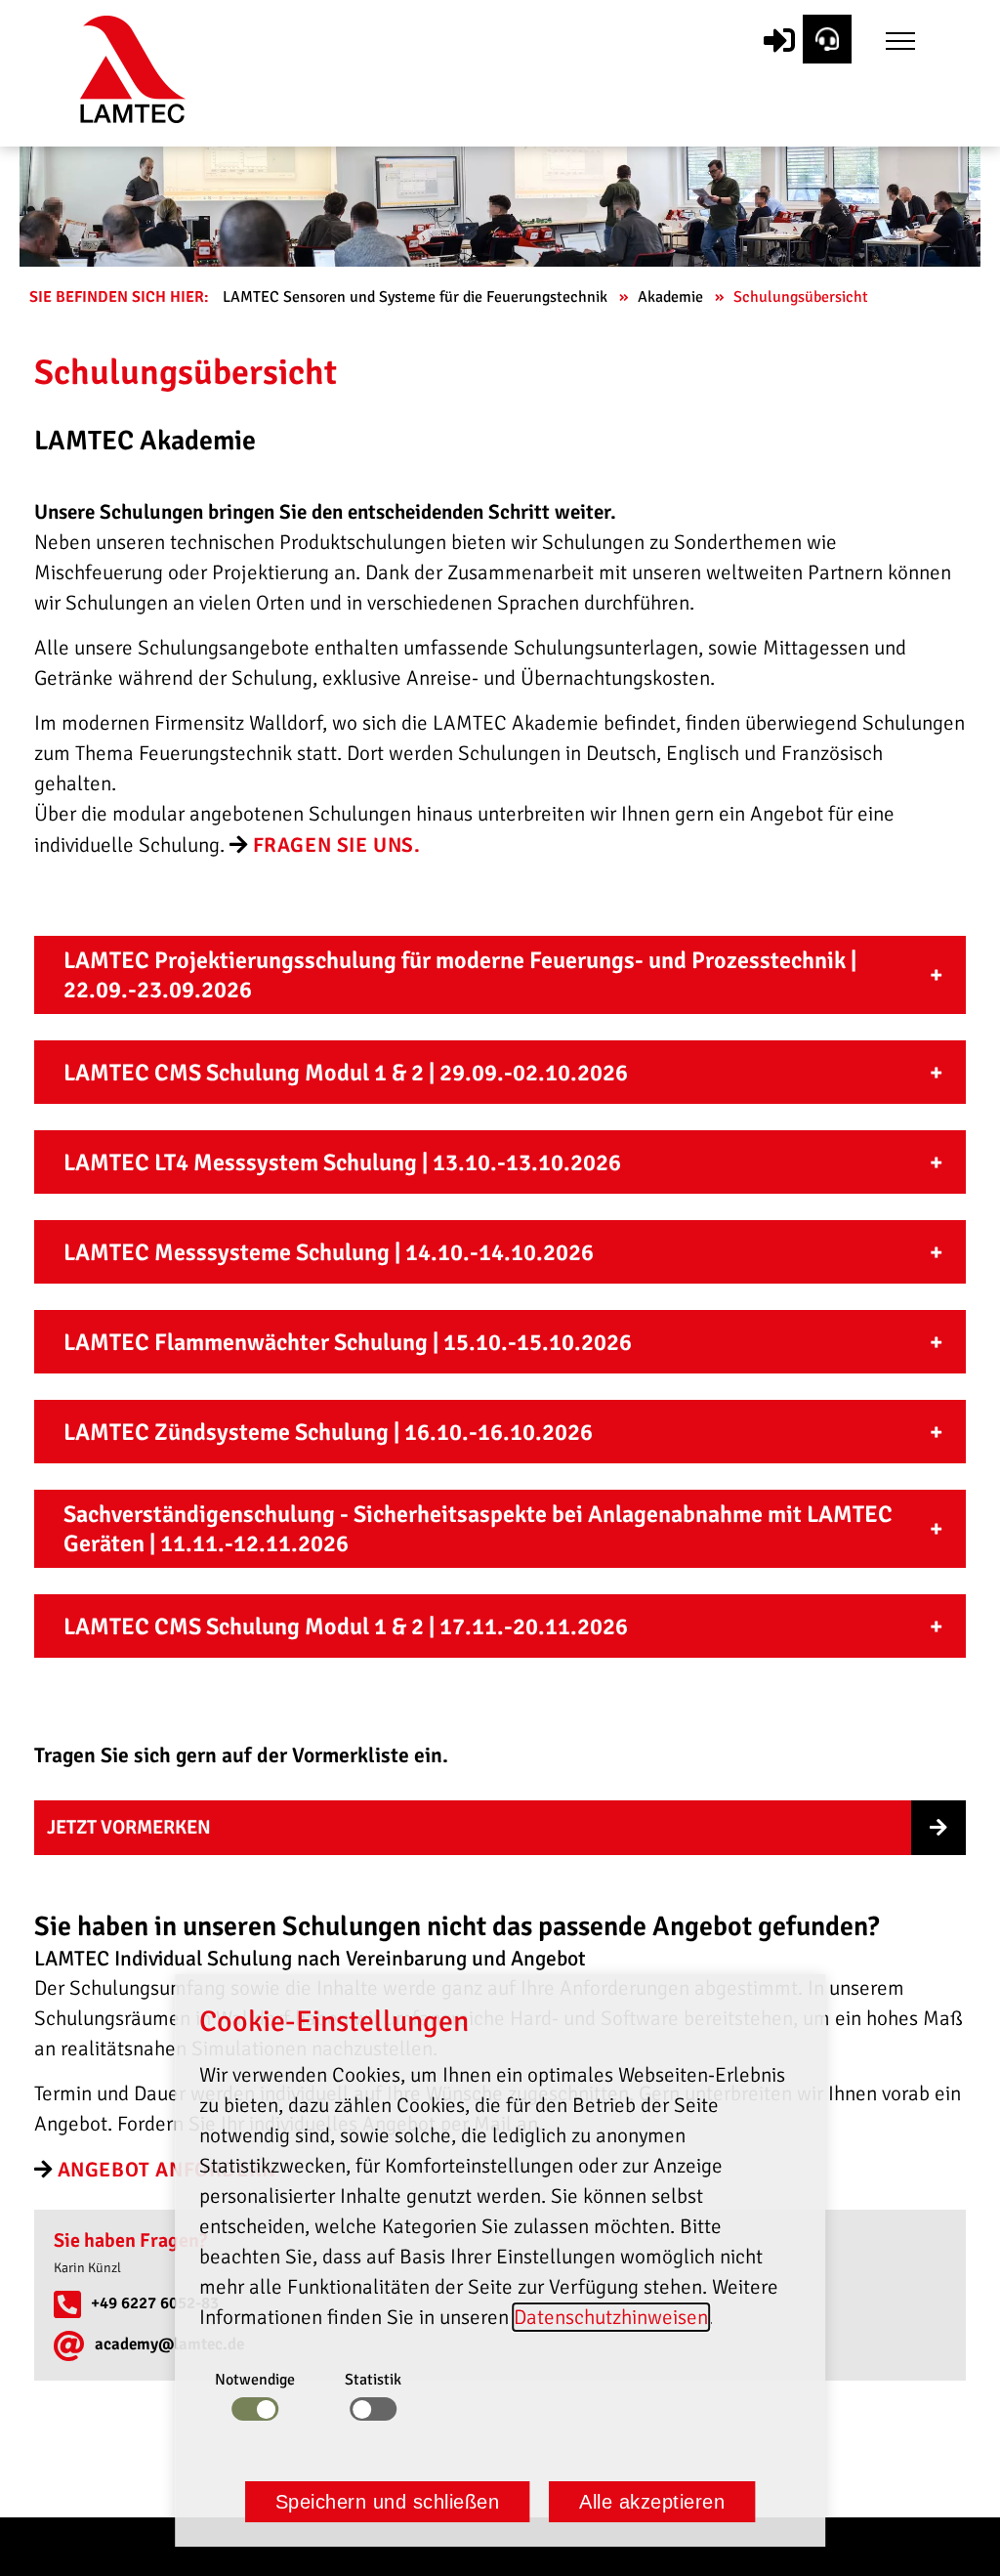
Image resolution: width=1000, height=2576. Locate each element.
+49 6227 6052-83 (155, 2303)
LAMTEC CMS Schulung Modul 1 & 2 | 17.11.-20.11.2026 (346, 1626)
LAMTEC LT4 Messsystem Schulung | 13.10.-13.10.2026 (342, 1162)
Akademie (672, 297)
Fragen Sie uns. (337, 845)
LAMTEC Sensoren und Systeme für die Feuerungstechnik (417, 297)
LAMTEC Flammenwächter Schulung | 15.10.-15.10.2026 (348, 1342)
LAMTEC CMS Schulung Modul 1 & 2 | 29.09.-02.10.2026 (346, 1073)
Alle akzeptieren (652, 2502)
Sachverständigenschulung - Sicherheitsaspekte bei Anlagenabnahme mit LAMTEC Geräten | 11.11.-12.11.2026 (478, 1529)
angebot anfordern (167, 2170)
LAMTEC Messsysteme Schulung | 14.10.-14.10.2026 (329, 1252)
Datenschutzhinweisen (611, 2317)
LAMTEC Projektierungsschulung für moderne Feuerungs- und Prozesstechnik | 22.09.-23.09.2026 (460, 975)
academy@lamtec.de (169, 2344)
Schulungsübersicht (803, 297)
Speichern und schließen (388, 2502)
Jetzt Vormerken (129, 1827)
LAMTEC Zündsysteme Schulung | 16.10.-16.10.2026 (328, 1432)
